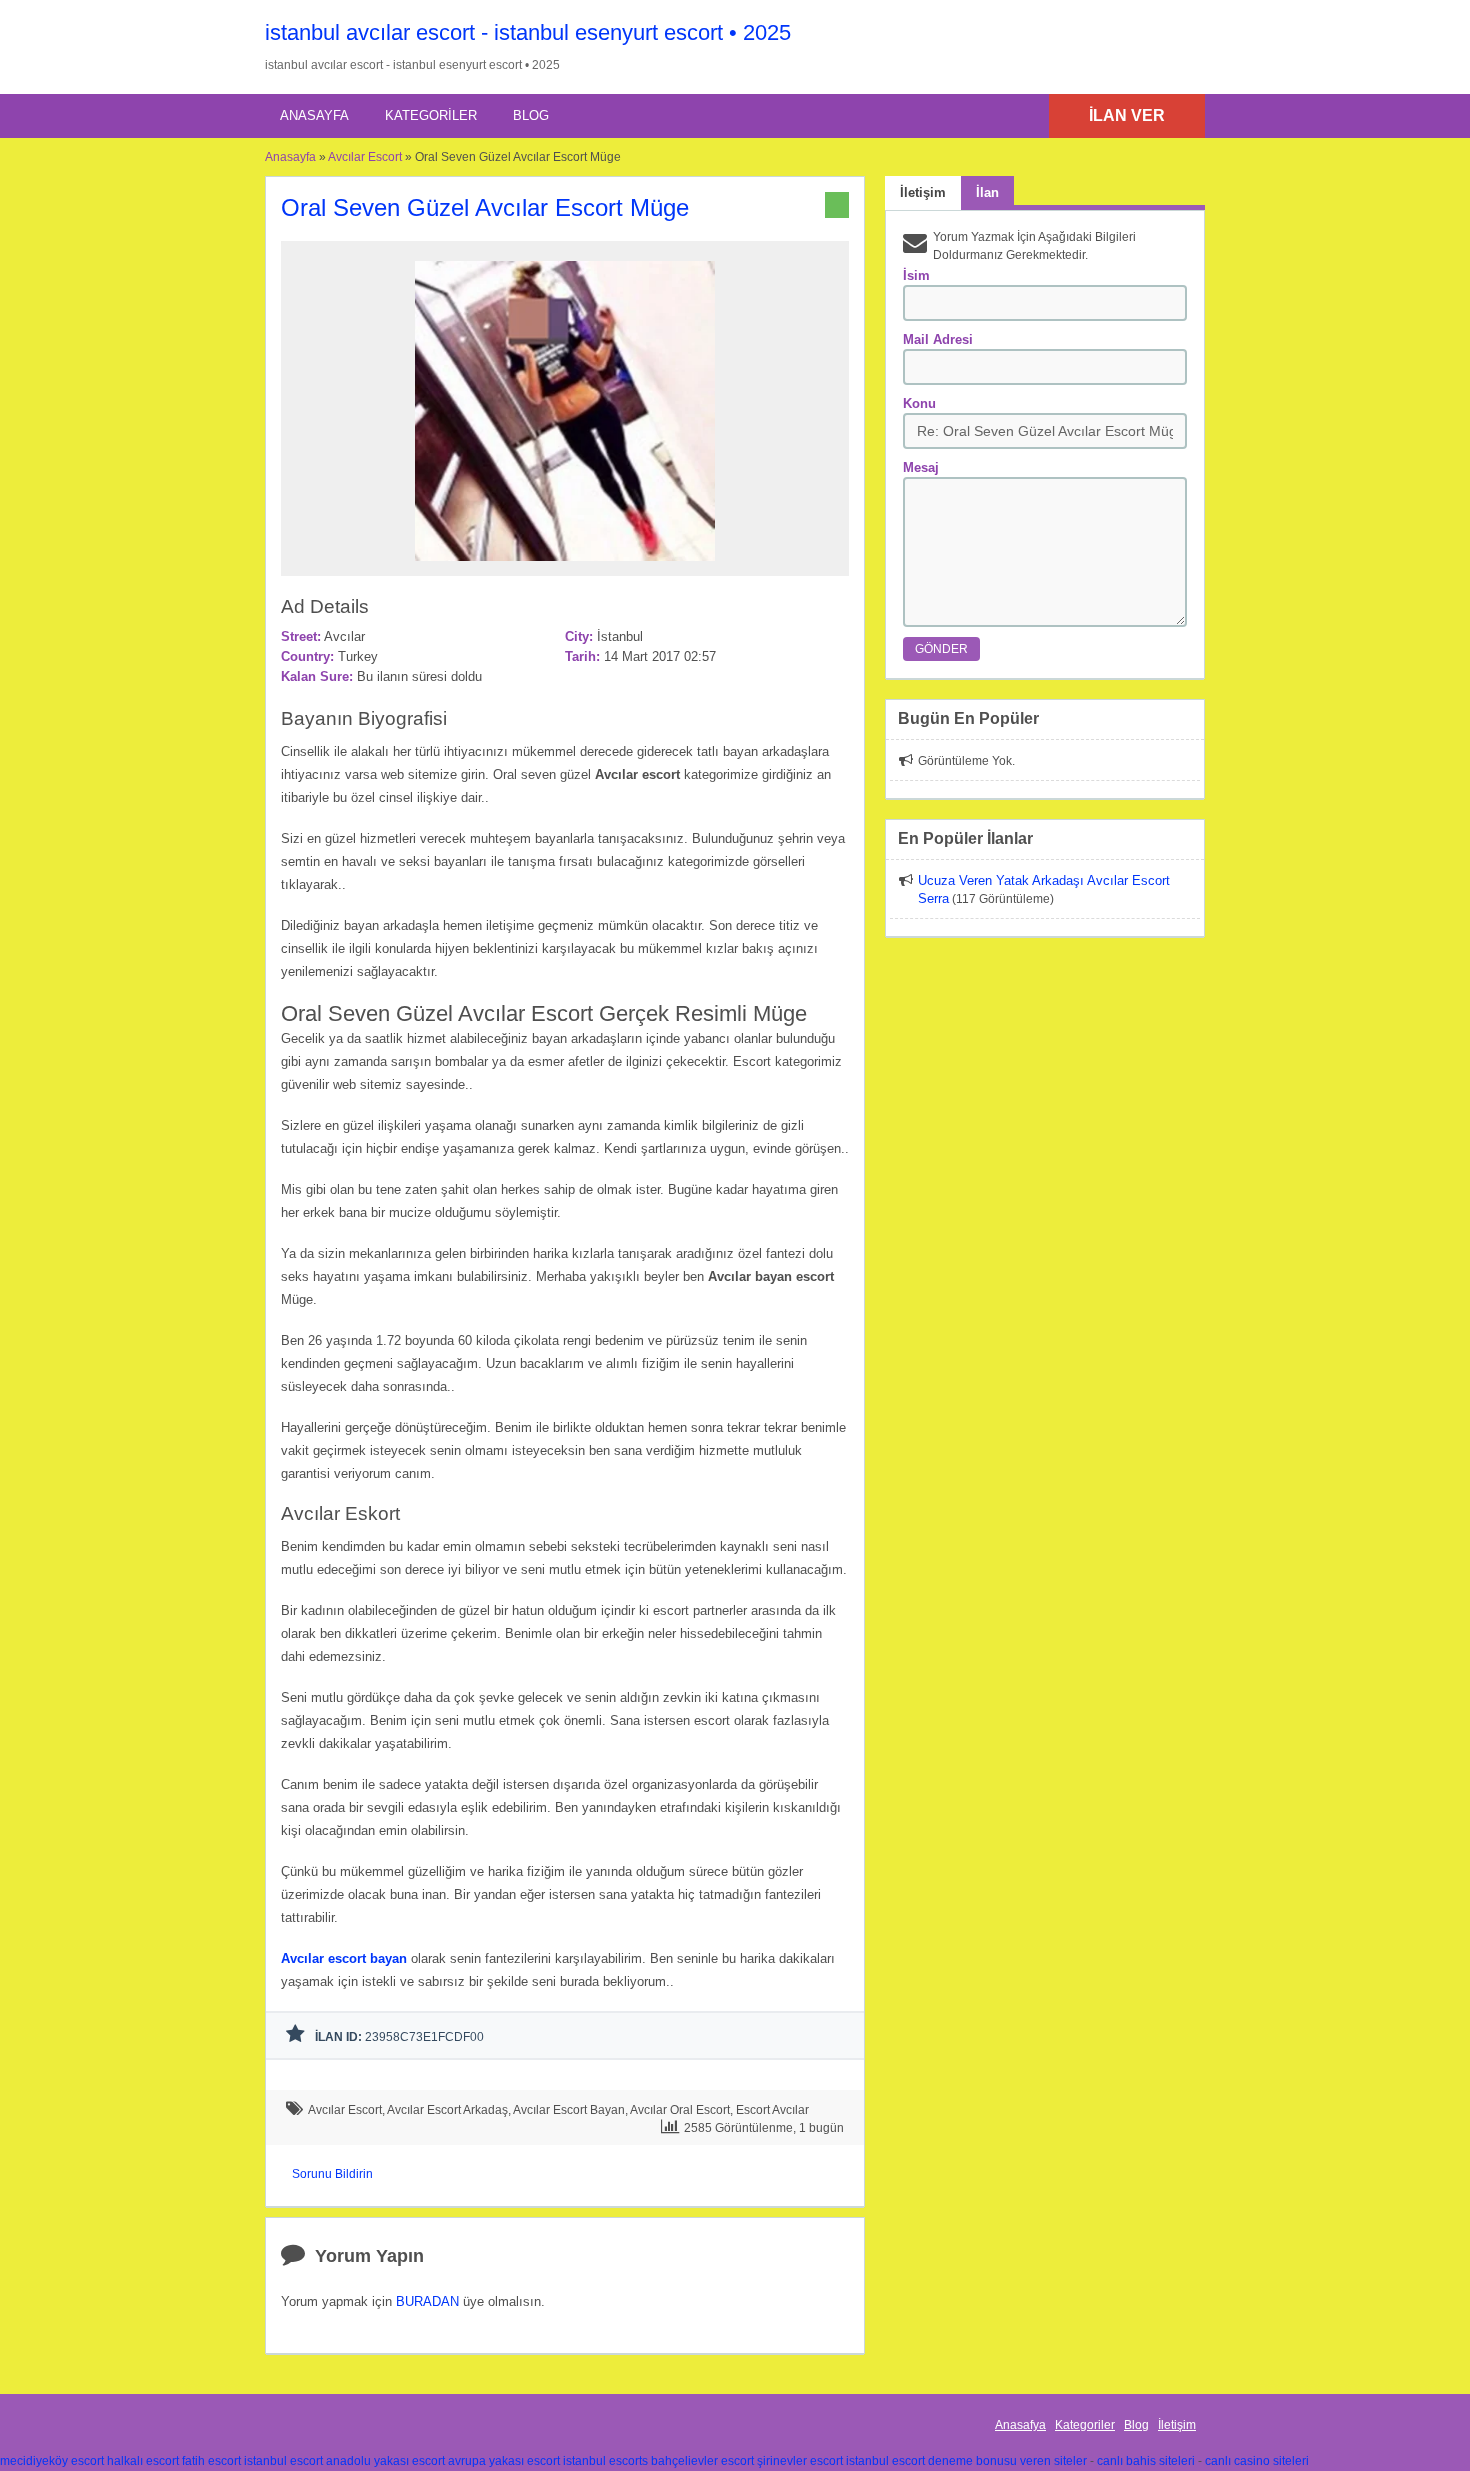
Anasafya (1020, 2425)
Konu (919, 403)
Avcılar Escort (365, 157)
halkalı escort (143, 2461)
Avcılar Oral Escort (680, 2110)
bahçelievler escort (702, 2461)
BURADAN (427, 2301)
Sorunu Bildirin (332, 2174)
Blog (531, 115)
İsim (916, 275)
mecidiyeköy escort (52, 2461)
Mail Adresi (938, 339)
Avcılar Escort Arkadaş (447, 2110)
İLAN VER (1127, 115)
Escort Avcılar (772, 2110)
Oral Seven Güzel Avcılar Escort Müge (485, 207)
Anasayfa (314, 115)
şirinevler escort (800, 2461)
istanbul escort (283, 2461)
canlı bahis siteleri (1146, 2461)
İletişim (1177, 2425)
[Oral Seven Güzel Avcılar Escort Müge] (565, 567)
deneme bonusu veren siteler (1007, 2461)
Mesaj (921, 467)
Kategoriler (431, 115)
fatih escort (211, 2461)
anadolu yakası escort (385, 2461)
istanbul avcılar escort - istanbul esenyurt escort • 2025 (528, 32)
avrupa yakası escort (504, 2461)
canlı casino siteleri (1257, 2461)
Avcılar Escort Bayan (569, 2110)
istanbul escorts (605, 2461)
